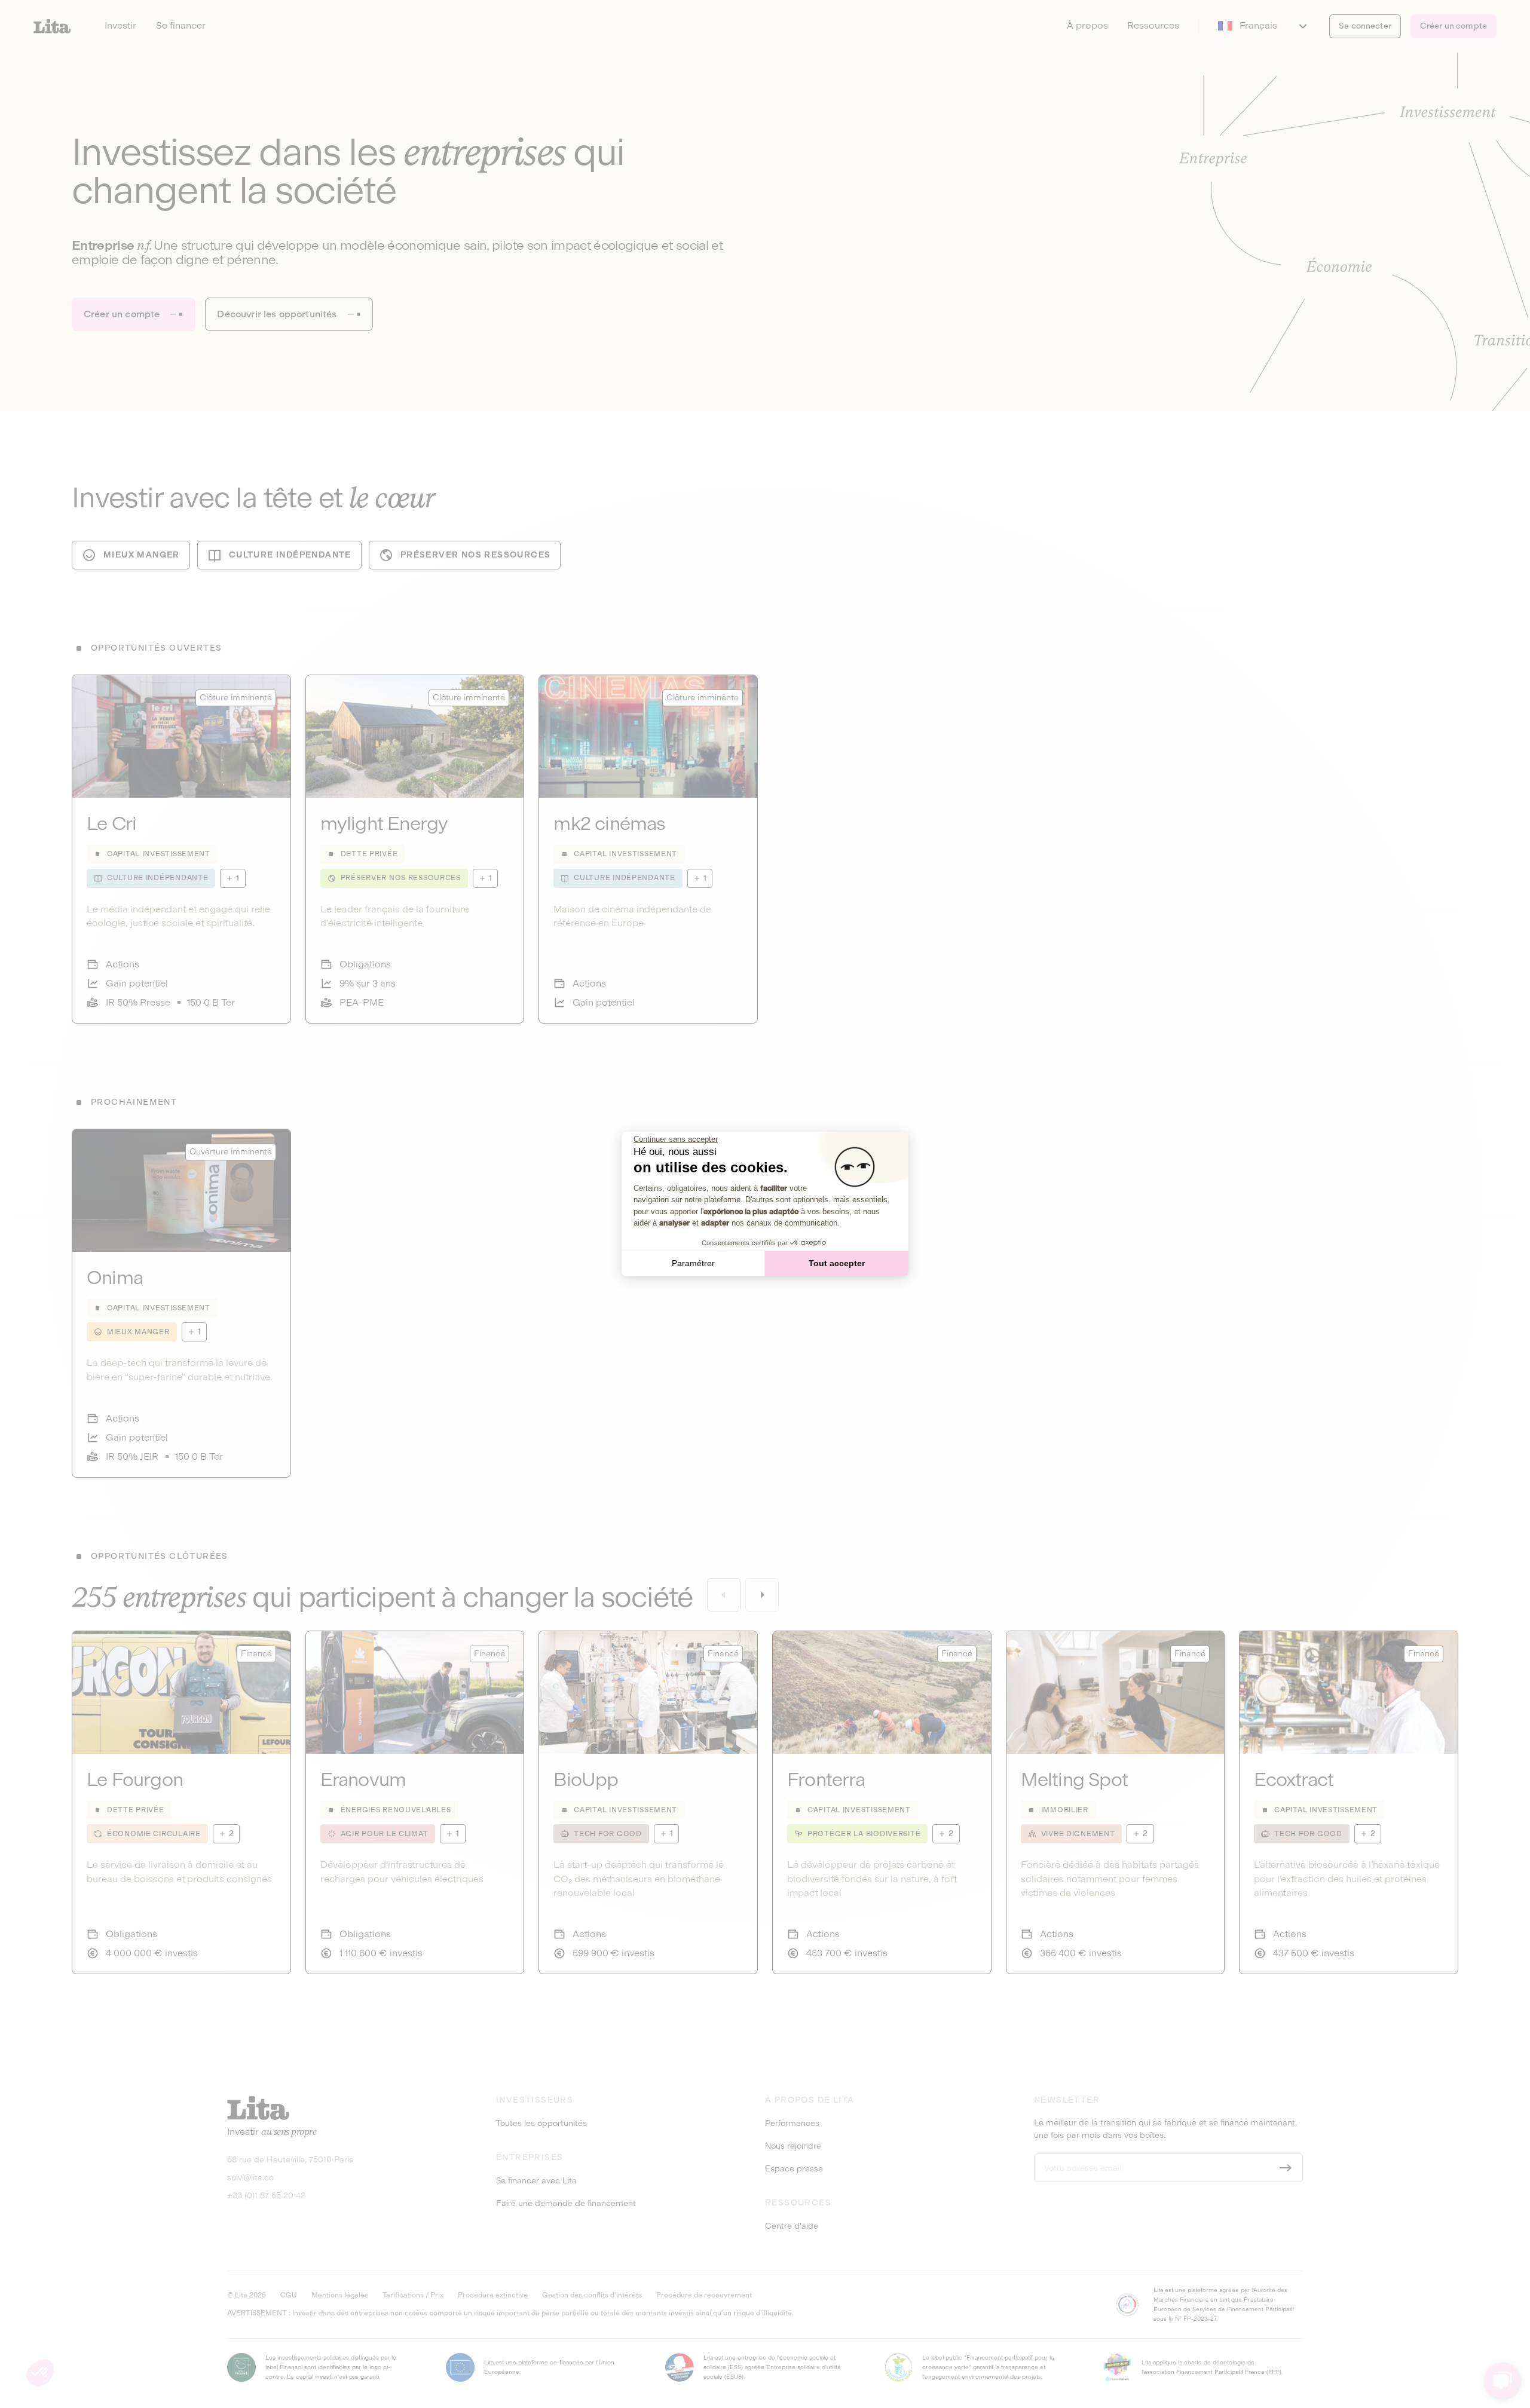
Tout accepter (837, 1263)
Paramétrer (693, 1263)
